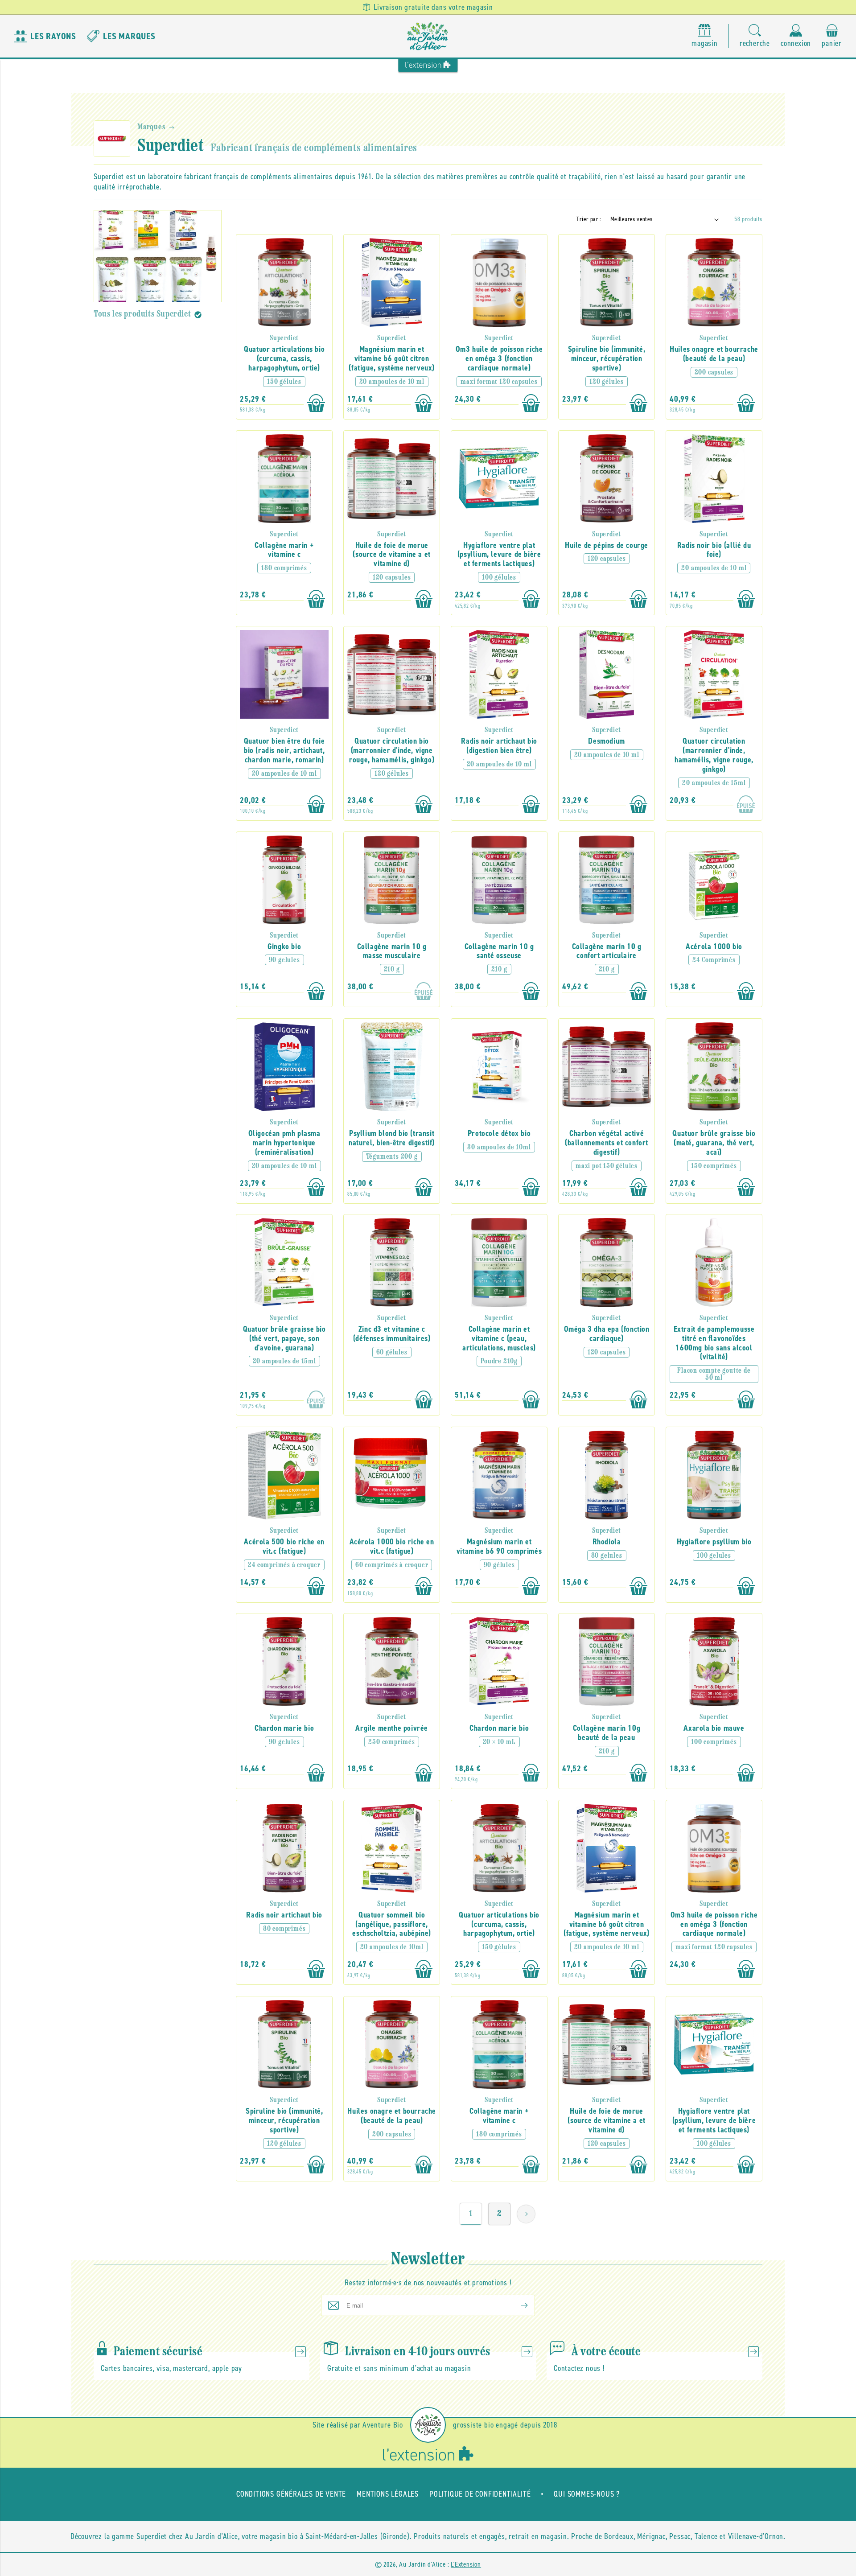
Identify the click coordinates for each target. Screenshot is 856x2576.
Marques (151, 128)
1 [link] (471, 2214)
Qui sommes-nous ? (587, 2494)
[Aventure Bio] (428, 2425)
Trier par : (589, 219)
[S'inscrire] (517, 2305)
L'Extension (466, 2564)
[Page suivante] (526, 2214)
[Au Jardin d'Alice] (428, 36)
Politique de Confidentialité (480, 2494)
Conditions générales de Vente (291, 2494)
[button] (755, 36)
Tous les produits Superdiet (142, 314)
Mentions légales (388, 2494)
